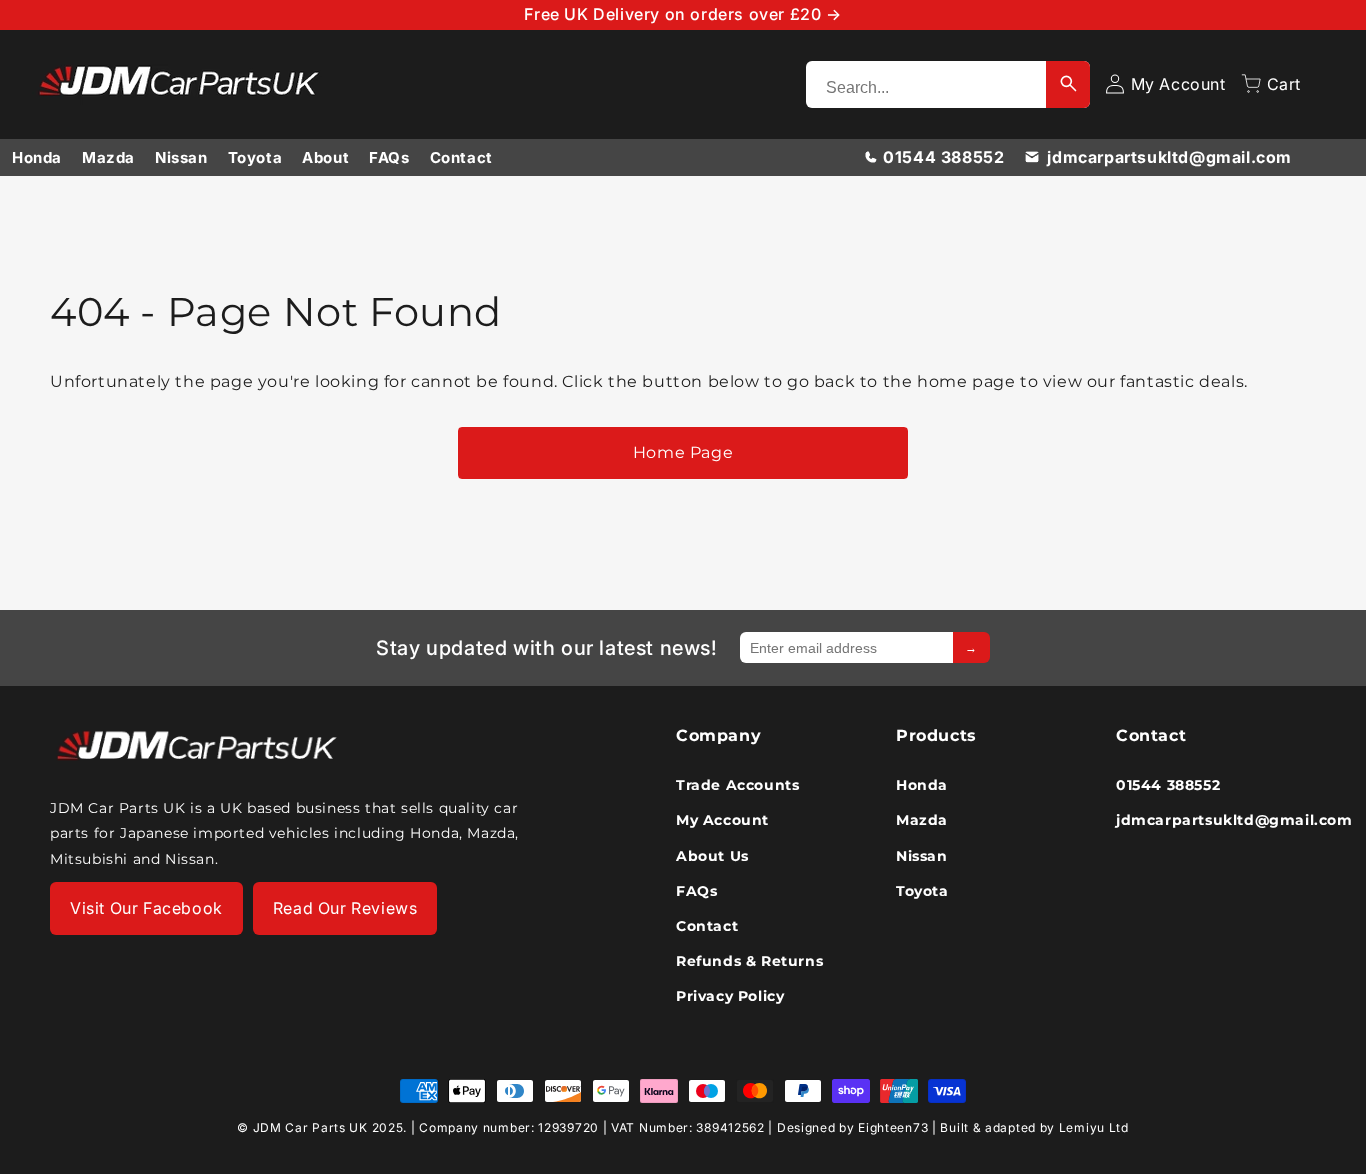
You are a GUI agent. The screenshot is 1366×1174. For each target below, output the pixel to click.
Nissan (181, 157)
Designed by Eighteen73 (852, 1127)
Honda (37, 157)
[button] (1271, 84)
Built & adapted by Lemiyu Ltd (1034, 1127)
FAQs (389, 157)
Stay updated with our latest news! (546, 648)
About (325, 157)
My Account (722, 819)
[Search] (1068, 84)
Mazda (108, 157)
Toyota (255, 157)
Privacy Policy (730, 995)
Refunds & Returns (749, 960)
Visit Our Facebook (146, 907)
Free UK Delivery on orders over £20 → (682, 14)
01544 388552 (943, 157)
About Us (712, 855)
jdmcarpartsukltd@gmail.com (1169, 157)
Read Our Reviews (345, 907)
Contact (461, 157)
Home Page (683, 452)
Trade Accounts (737, 784)
